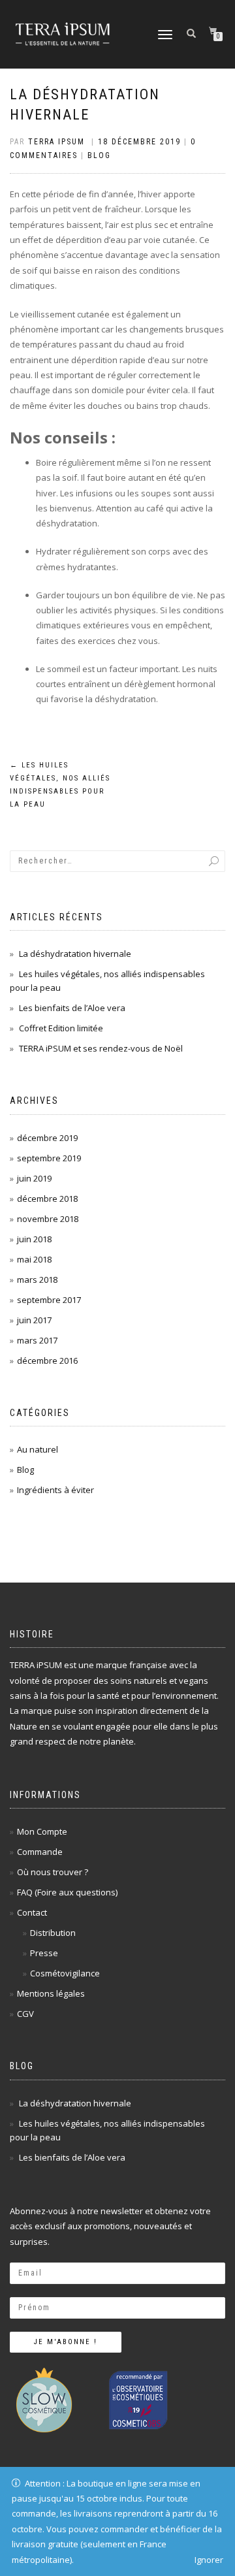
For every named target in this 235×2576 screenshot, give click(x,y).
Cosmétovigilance (65, 1973)
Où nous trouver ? (53, 1872)
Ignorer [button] (209, 2560)
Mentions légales (51, 1993)
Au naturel (38, 1449)
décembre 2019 (47, 1138)
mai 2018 (34, 1259)
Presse (44, 1953)
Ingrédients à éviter (55, 1490)
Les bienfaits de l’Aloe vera (72, 1008)
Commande (40, 1852)
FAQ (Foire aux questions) (67, 1892)
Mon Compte (42, 1831)
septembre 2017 (49, 1300)
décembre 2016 (47, 1360)
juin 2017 (34, 1320)
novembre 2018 (48, 1219)
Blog (99, 155)
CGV (25, 2014)
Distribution (53, 1933)
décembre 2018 (47, 1199)
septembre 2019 (49, 1158)
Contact (32, 1912)
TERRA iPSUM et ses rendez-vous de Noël (101, 1048)
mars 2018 (37, 1280)
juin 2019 (34, 1178)
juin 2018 (34, 1239)
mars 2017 (37, 1340)
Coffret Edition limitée (61, 1028)
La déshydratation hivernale (75, 954)
